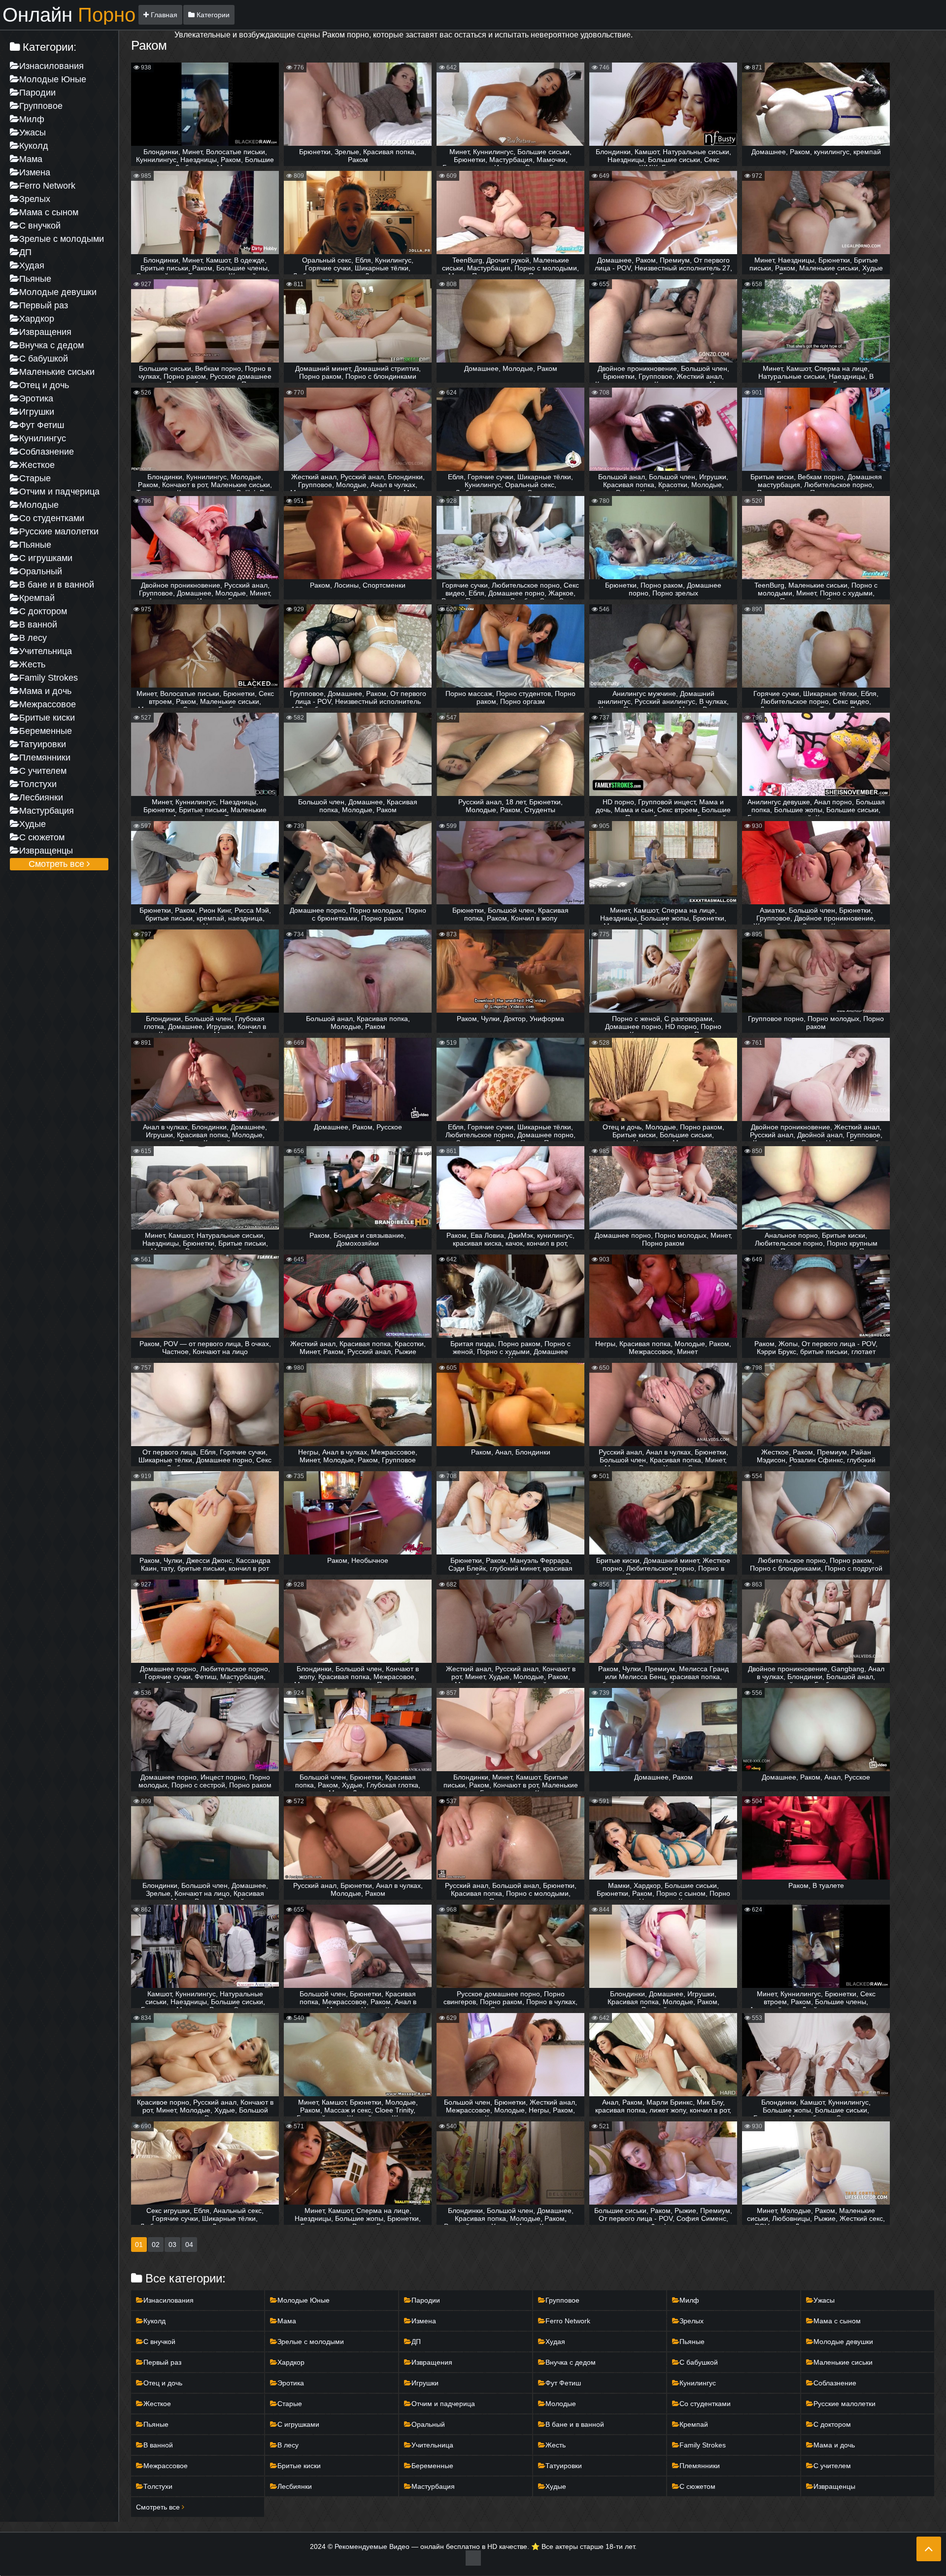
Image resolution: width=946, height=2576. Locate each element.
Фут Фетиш (42, 425)
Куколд (34, 146)
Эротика (36, 398)
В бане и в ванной (57, 585)
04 (189, 2245)
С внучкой (40, 226)
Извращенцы (46, 851)
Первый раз (44, 305)
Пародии (37, 93)
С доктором (43, 611)
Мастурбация (47, 811)
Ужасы (33, 132)
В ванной (38, 625)
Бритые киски (47, 718)
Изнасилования (51, 66)
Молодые (39, 505)
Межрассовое (48, 704)
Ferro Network (47, 186)
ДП (25, 252)
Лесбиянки (41, 797)
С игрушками (46, 558)
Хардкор (37, 319)
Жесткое (37, 465)
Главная (163, 15)
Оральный (41, 571)
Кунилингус (43, 438)
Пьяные (35, 279)
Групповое (41, 106)
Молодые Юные (53, 79)
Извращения (45, 332)
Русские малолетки (59, 531)
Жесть (32, 664)
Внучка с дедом (51, 345)
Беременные (46, 731)
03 (172, 2245)
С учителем (43, 771)
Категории (212, 15)
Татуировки (43, 744)
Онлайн (69, 15)
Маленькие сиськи (57, 372)
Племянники (45, 758)
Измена (35, 172)
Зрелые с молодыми (62, 239)
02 (156, 2245)
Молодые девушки (58, 292)
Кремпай (37, 598)
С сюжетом (42, 837)
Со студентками (52, 518)
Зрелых (35, 199)
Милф (32, 119)
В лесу (33, 638)
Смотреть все (58, 864)
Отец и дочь (44, 385)
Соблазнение (47, 452)
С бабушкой (44, 359)
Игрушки (37, 412)
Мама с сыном (49, 212)
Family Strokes (49, 678)
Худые (33, 824)
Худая (32, 265)
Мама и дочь (45, 691)
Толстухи (38, 784)
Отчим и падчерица (59, 492)
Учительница (46, 651)
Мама (31, 159)
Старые (35, 478)
